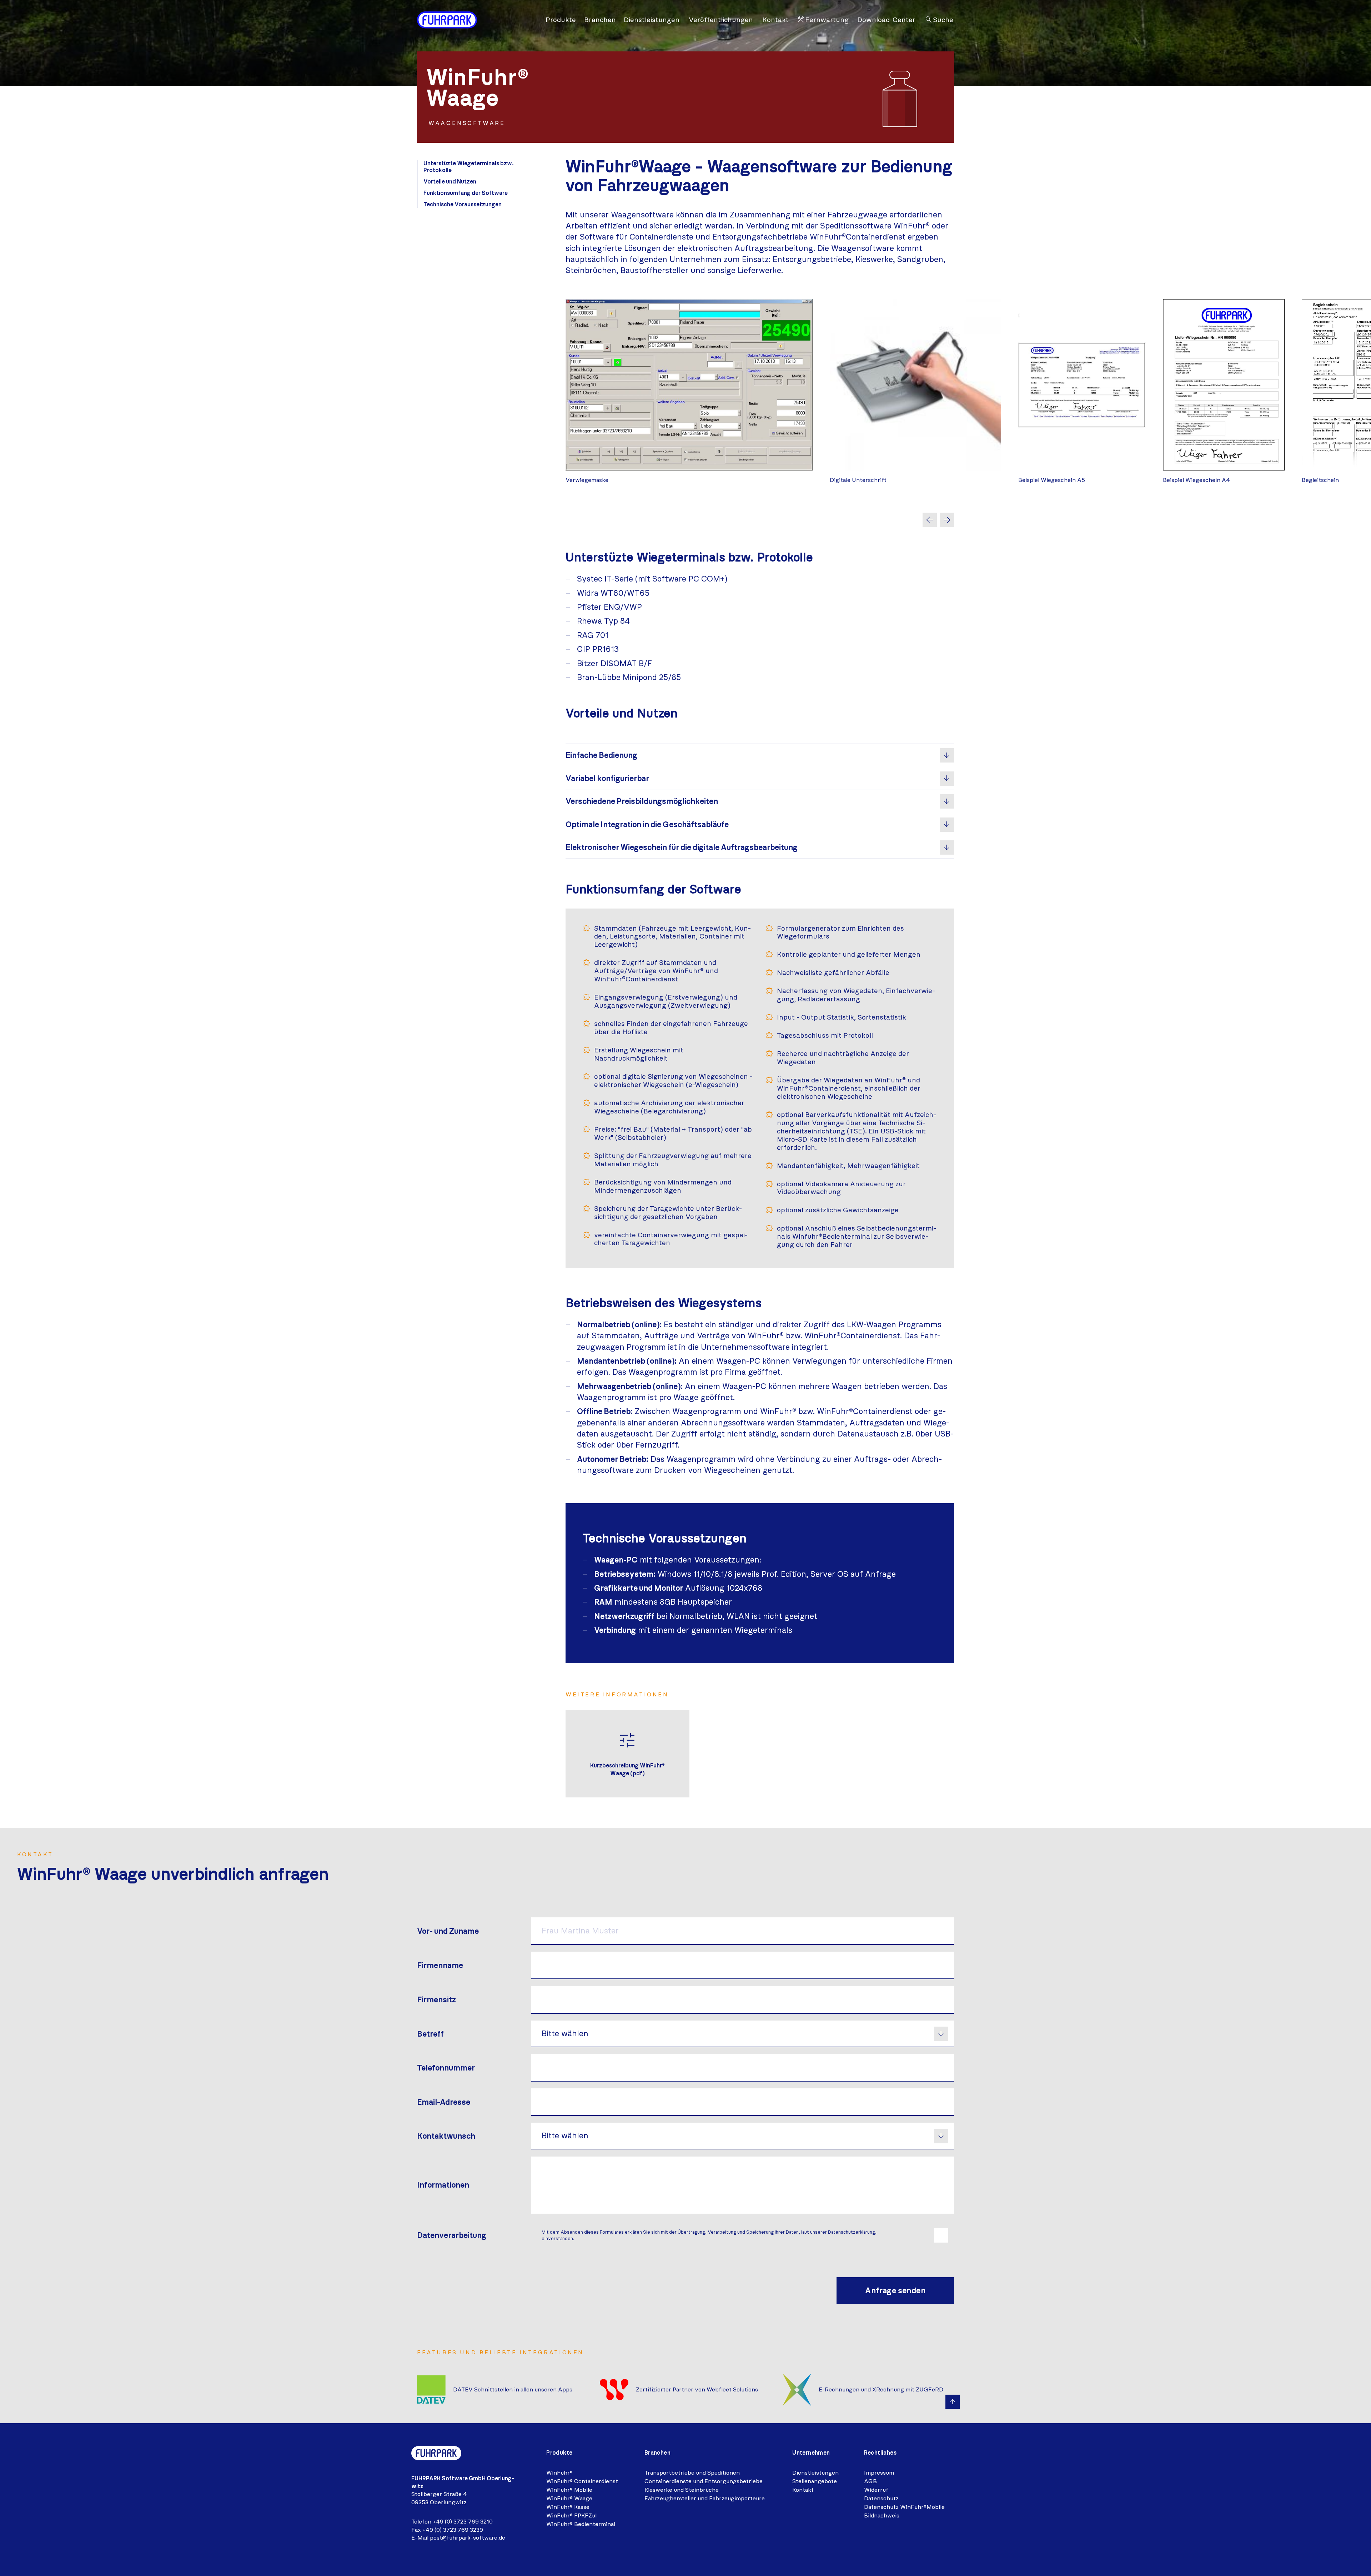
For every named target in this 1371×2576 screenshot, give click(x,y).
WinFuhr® (559, 2473)
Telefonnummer (446, 2068)
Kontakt (775, 20)
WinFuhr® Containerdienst (582, 2481)
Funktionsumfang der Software (466, 193)
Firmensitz (436, 2000)
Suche (939, 20)
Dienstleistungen (652, 20)
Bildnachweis (882, 2515)
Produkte (561, 20)
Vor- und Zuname (448, 1931)
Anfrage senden (895, 2291)
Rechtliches (880, 2453)
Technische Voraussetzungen (463, 204)
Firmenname (440, 1965)
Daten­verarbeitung (452, 2235)
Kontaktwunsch (446, 2136)
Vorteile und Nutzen (450, 182)
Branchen (600, 20)
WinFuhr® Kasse (568, 2507)
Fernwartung (823, 20)
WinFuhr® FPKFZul (571, 2515)
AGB (870, 2481)
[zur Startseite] (447, 20)
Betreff (430, 2034)
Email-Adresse (444, 2102)
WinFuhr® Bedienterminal (581, 2524)
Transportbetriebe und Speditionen (692, 2473)
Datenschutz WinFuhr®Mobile (904, 2507)
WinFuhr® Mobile (569, 2490)
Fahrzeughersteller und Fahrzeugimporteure (705, 2498)
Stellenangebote (815, 2481)
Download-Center (886, 20)
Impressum (879, 2473)
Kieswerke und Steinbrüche (682, 2490)
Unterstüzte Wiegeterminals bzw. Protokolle (468, 167)
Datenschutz (881, 2498)
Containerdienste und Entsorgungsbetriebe (704, 2481)
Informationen (443, 2185)
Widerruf (876, 2490)
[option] (689, 392)
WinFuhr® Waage (569, 2498)
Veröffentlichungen (721, 20)
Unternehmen (811, 2453)
